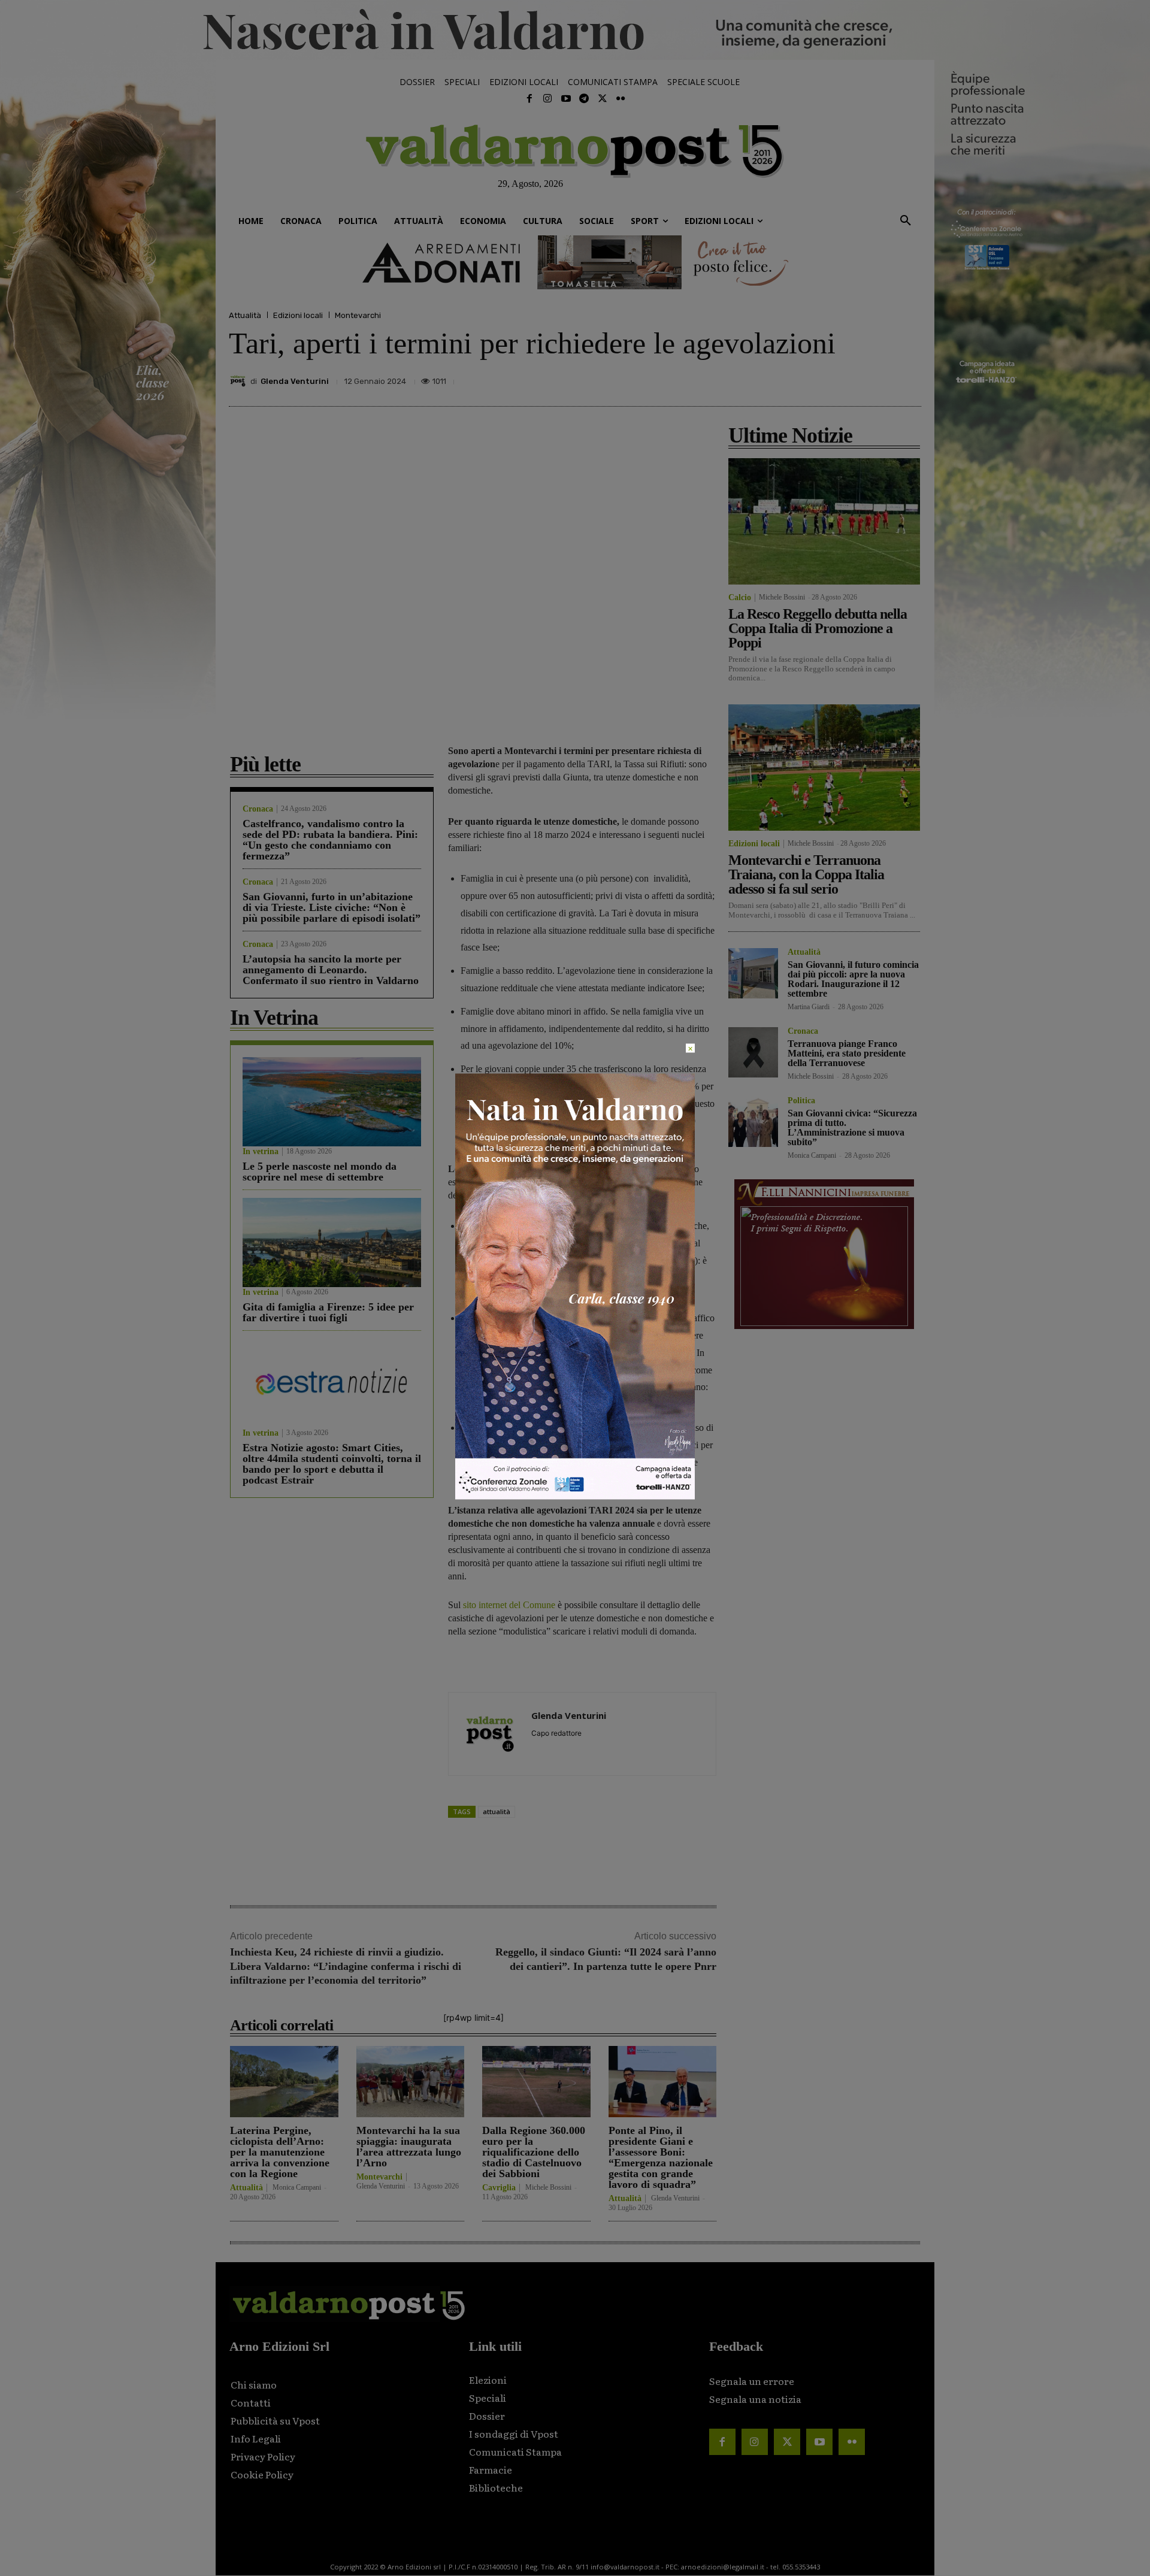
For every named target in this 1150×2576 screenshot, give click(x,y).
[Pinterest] (825, 378)
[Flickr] (621, 99)
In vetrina (261, 1152)
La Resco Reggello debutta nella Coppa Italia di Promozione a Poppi (818, 628)
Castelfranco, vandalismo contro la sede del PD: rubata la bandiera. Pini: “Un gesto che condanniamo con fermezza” (330, 840)
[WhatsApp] (880, 378)
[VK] (853, 378)
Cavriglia (499, 2188)
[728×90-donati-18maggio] (575, 262)
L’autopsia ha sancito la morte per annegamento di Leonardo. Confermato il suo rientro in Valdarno (331, 970)
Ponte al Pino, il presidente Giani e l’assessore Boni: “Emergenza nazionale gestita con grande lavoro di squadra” (661, 2157)
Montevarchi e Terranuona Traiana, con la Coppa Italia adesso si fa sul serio (806, 874)
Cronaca (258, 809)
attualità (497, 1811)
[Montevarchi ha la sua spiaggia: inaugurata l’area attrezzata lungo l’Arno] (411, 2082)
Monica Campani (297, 2187)
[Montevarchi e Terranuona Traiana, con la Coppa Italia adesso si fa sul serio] (824, 768)
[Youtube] (566, 99)
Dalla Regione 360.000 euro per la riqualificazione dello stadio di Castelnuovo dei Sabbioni (534, 2152)
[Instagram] (547, 99)
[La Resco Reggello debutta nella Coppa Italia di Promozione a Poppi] (824, 521)
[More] (909, 378)
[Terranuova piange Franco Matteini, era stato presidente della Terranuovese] (753, 1052)
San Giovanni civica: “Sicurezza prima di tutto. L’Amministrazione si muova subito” (852, 1127)
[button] (906, 221)
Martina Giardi (809, 1007)
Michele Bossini (548, 2187)
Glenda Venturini (295, 381)
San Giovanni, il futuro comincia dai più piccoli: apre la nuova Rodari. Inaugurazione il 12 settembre (853, 979)
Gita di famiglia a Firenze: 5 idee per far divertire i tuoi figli (328, 1312)
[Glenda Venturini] (240, 381)
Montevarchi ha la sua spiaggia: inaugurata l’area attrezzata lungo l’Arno (409, 2147)
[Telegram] (584, 99)
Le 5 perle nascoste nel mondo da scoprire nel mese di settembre (320, 1172)
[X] (798, 378)
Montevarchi (358, 315)
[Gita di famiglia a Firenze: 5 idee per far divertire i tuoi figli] (332, 1242)
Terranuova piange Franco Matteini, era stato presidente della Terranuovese (847, 1053)
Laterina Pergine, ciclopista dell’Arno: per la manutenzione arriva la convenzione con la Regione (280, 2152)
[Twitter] (602, 99)
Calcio (740, 598)
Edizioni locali (298, 315)
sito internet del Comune (509, 1605)
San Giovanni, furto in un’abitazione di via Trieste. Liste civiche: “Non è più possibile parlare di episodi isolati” (332, 907)
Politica (801, 1101)
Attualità (245, 315)
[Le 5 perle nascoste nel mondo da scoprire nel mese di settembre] (332, 1102)
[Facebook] (529, 99)
